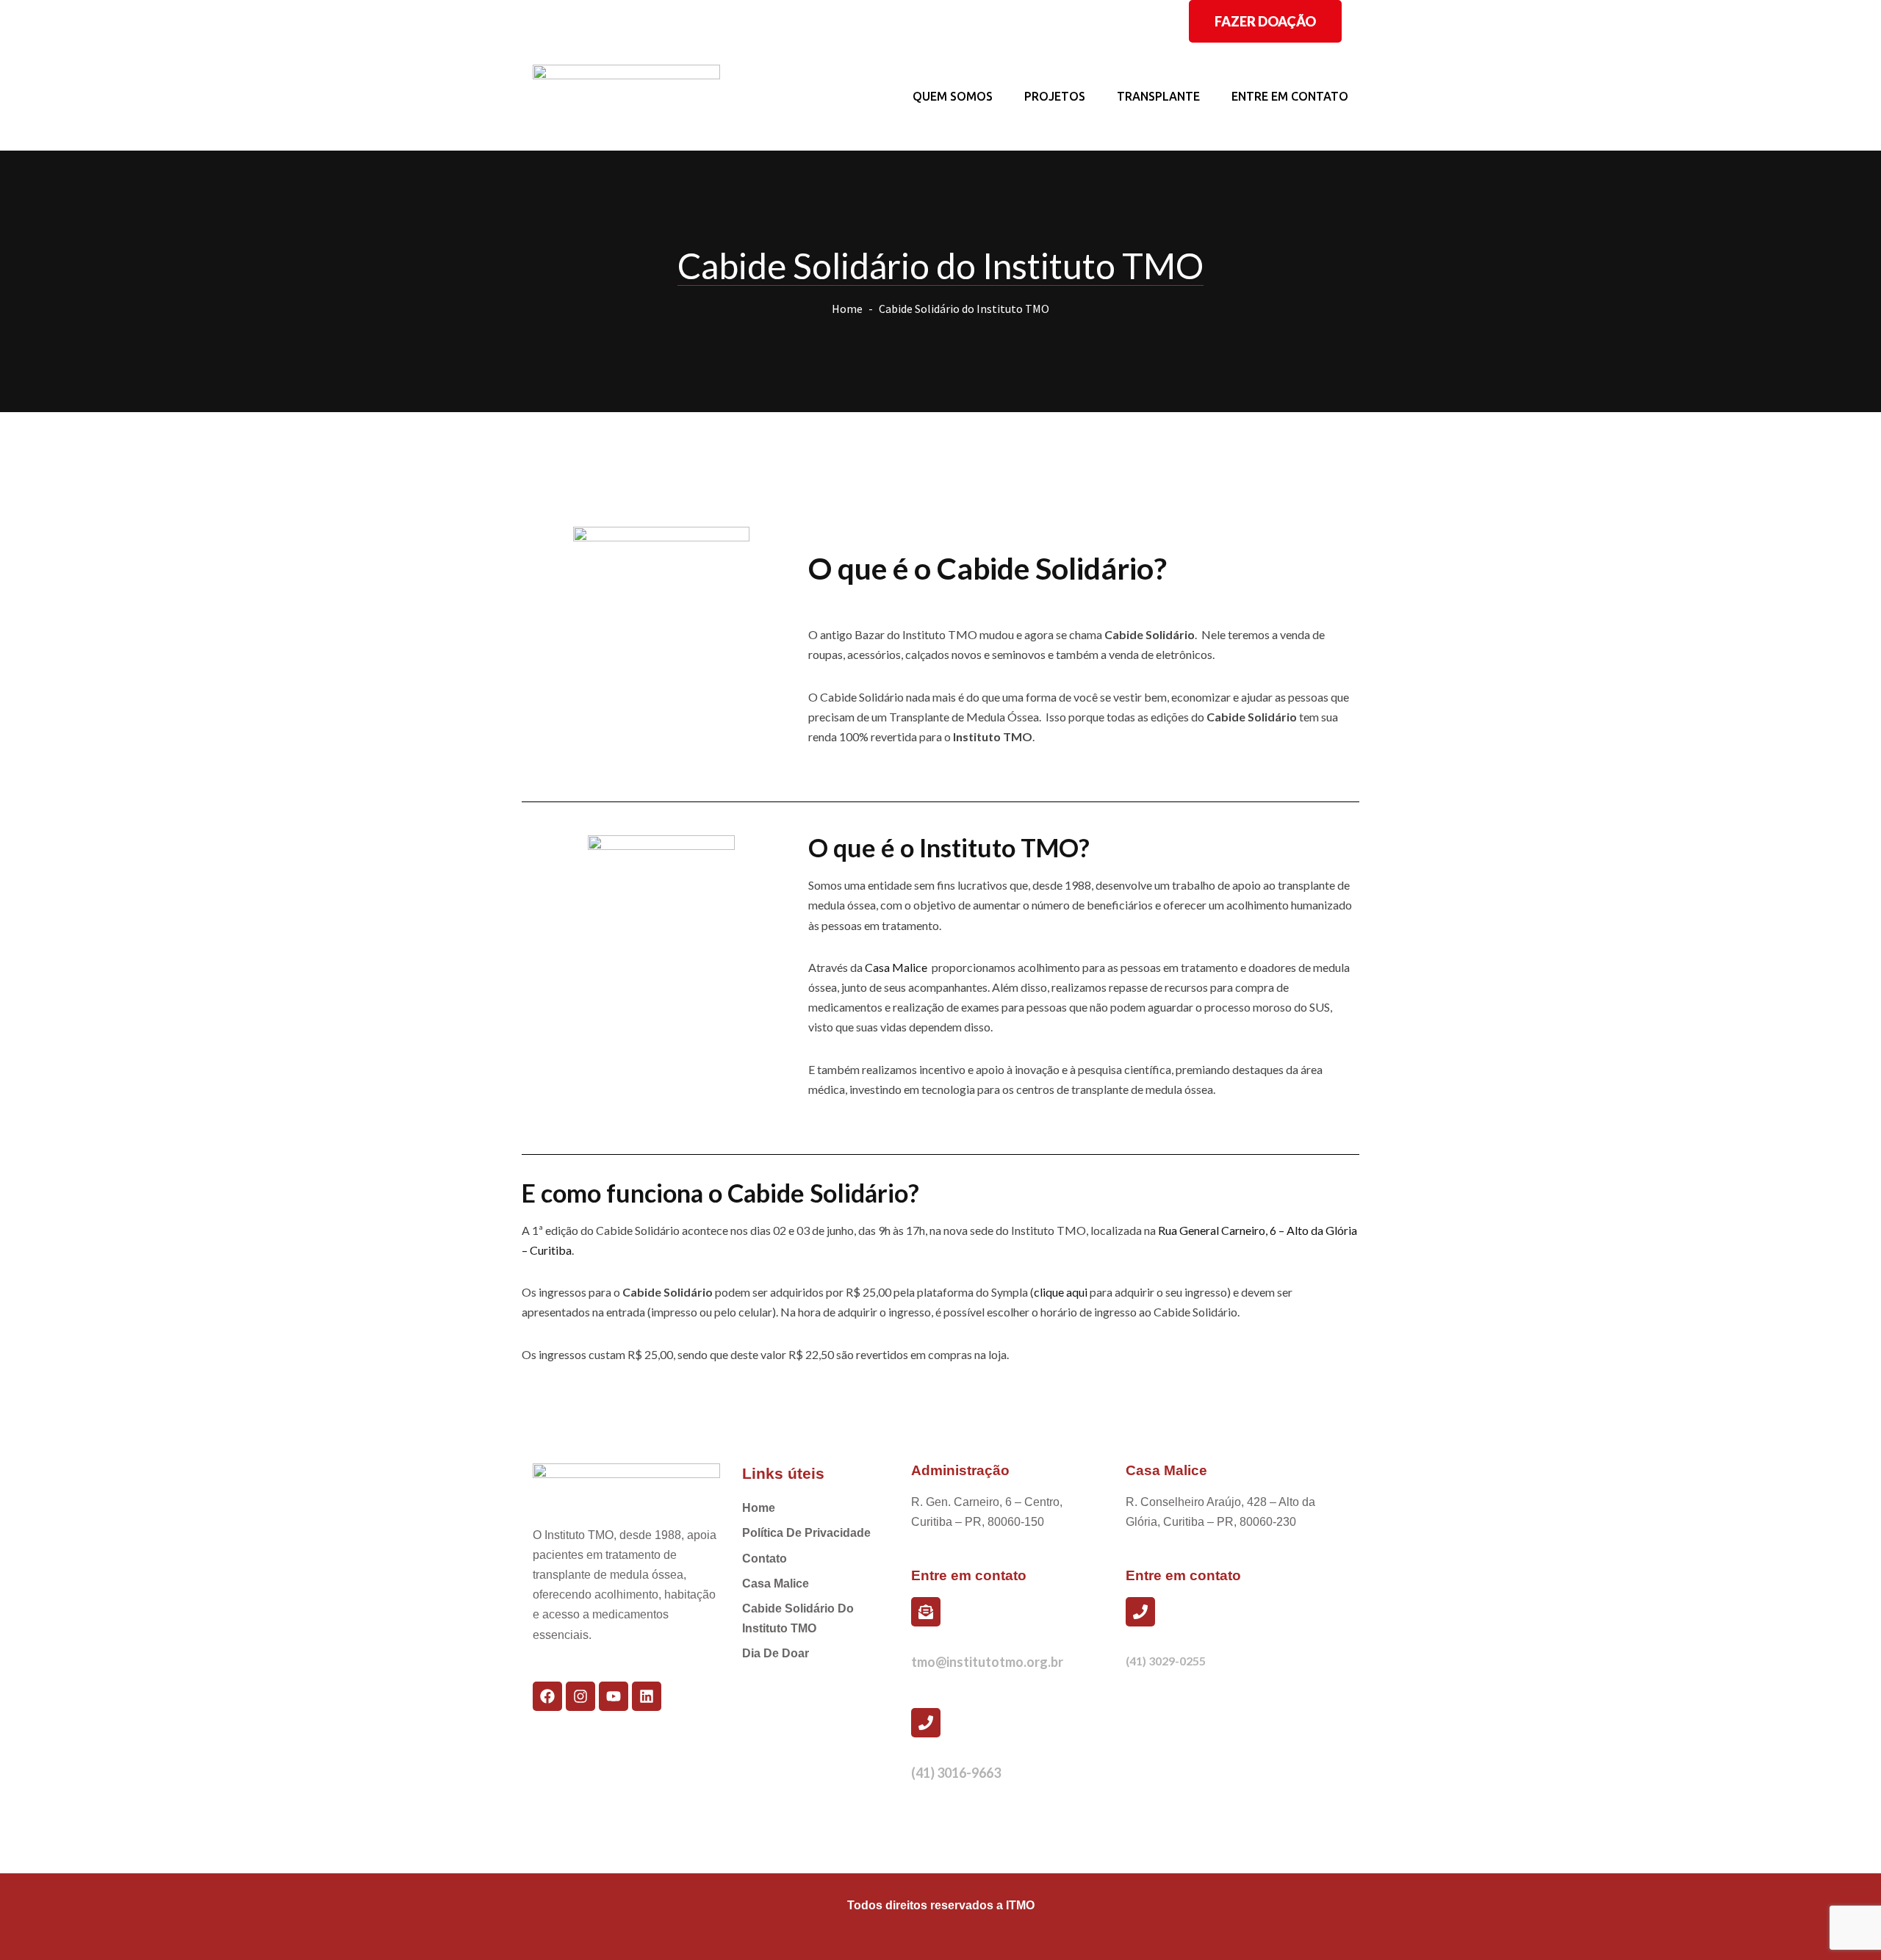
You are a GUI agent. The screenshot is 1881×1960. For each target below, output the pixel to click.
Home (847, 309)
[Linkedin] (647, 1696)
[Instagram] (580, 1696)
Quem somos (953, 96)
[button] (1265, 21)
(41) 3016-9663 (956, 1773)
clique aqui (1061, 1292)
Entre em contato (1290, 96)
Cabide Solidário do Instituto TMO (798, 1618)
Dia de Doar (776, 1653)
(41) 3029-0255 (1166, 1661)
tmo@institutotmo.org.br (987, 1662)
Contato (765, 1559)
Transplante (1158, 96)
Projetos (1055, 96)
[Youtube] (614, 1696)
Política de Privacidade (806, 1533)
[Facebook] (547, 1696)
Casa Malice (896, 967)
